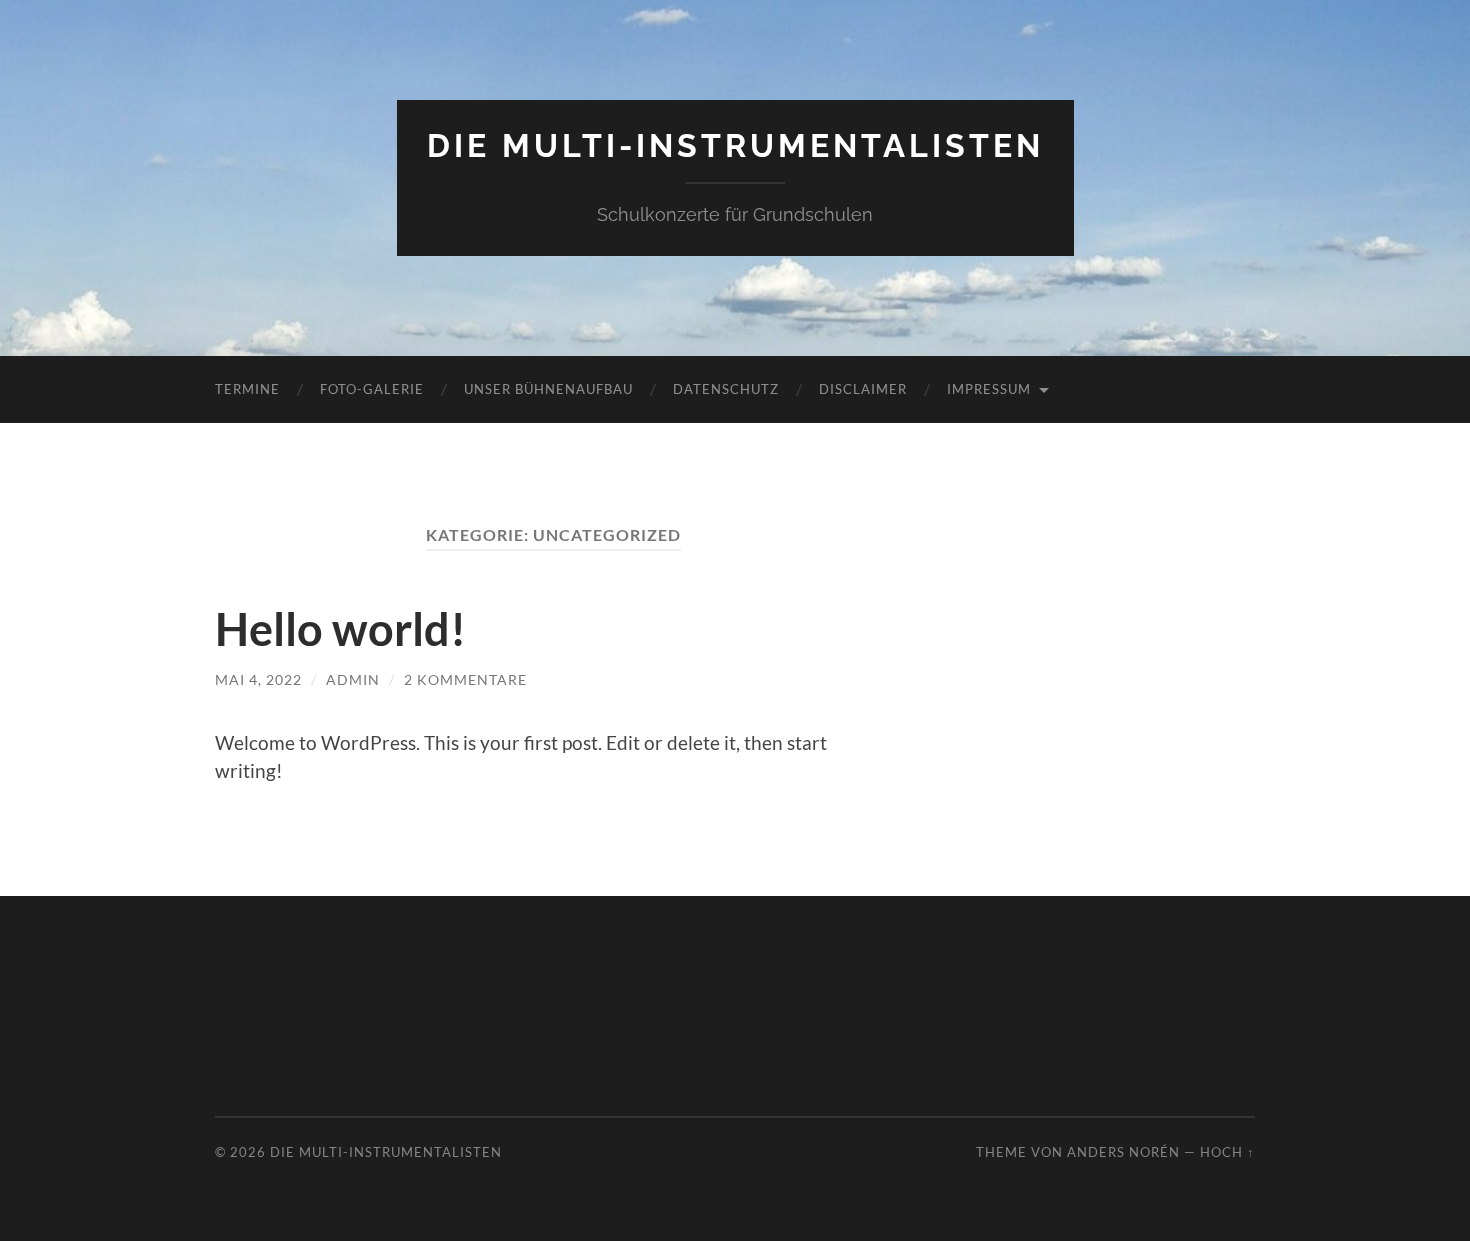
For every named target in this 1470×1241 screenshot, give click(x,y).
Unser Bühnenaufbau (548, 389)
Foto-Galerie (372, 389)
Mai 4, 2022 (258, 679)
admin (353, 679)
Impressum (989, 389)
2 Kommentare (465, 679)
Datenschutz (726, 389)
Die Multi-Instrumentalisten (735, 145)
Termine (247, 389)
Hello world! (340, 629)
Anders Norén (1123, 1152)
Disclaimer (863, 389)
